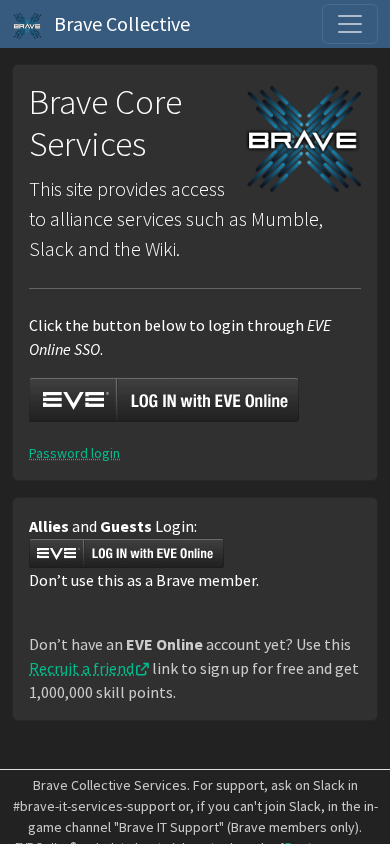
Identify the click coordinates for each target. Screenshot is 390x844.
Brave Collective (120, 23)
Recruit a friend (81, 668)
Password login (74, 453)
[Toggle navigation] (350, 24)
